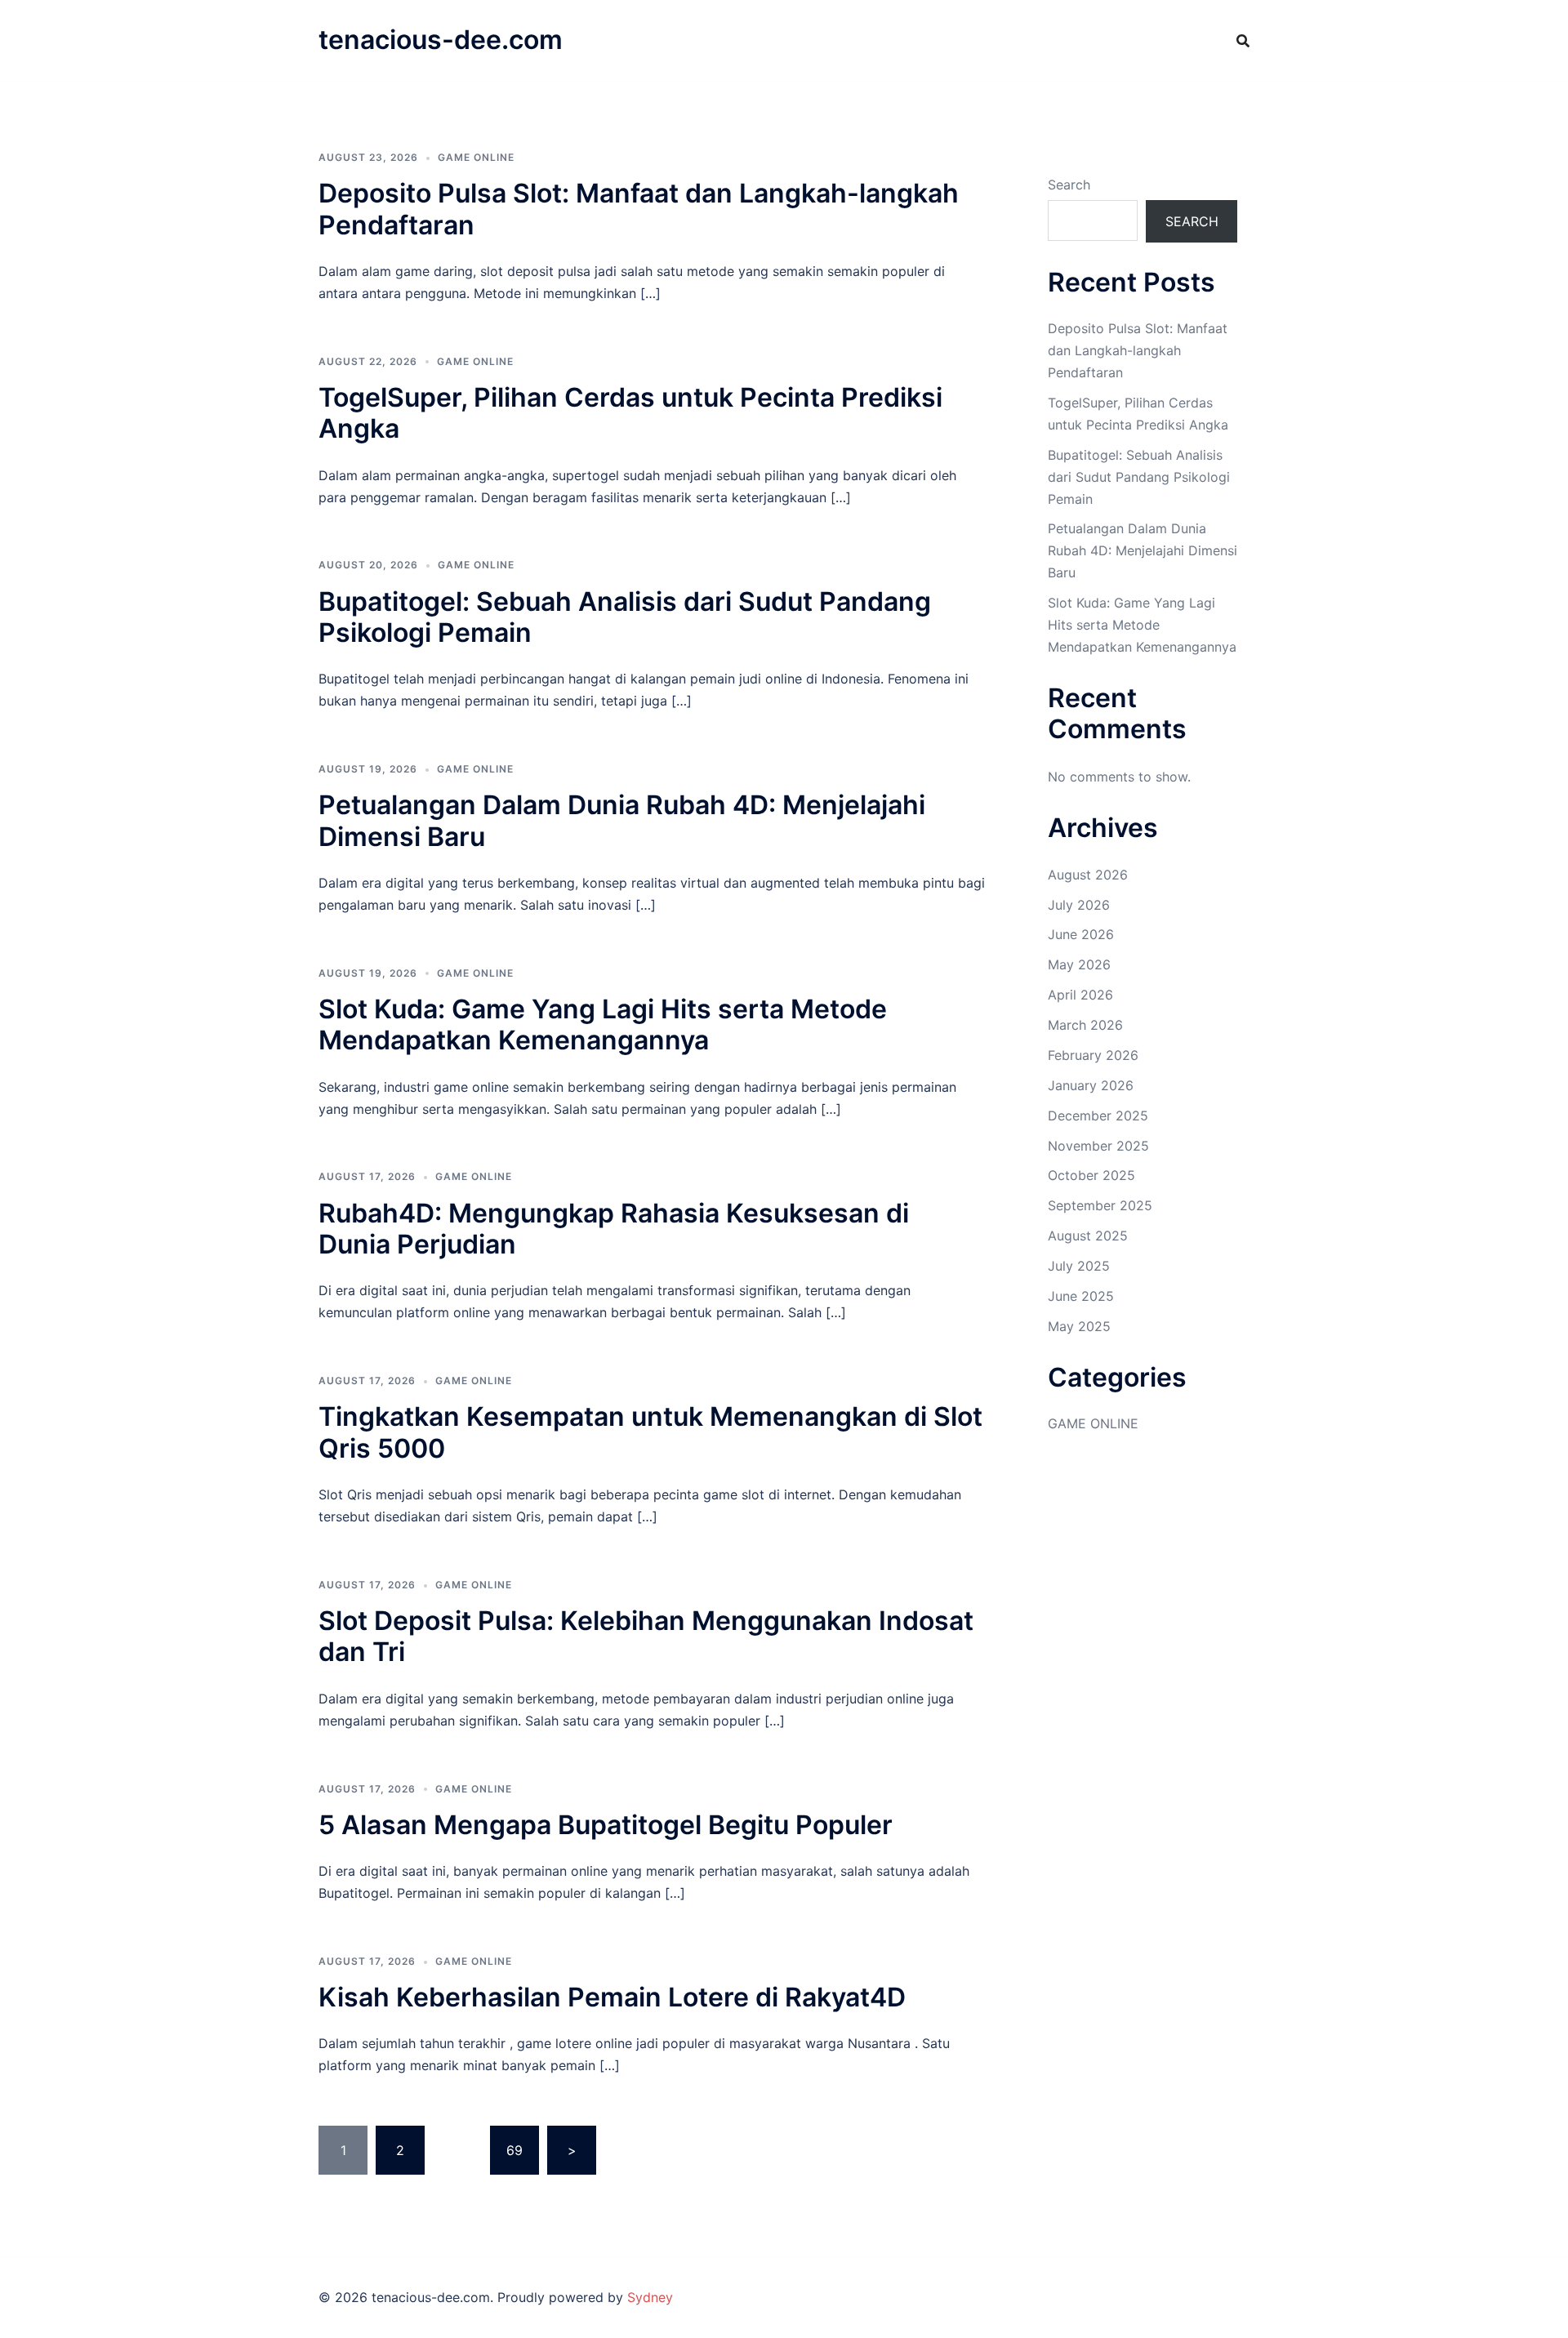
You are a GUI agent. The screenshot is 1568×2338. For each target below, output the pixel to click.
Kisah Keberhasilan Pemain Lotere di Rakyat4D (612, 1997)
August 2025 (1088, 1236)
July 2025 (1079, 1266)
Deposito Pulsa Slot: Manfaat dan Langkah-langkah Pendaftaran (639, 209)
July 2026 (1079, 905)
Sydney (650, 2297)
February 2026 (1093, 1055)
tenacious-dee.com (441, 40)
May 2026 (1079, 964)
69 (514, 2150)
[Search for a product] (1243, 41)
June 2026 (1081, 934)
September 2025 (1100, 1205)
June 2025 (1081, 1296)
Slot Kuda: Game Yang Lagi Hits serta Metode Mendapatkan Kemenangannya (603, 1024)
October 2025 (1091, 1175)
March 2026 (1085, 1025)
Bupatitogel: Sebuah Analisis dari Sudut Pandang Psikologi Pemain (625, 617)
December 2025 (1098, 1116)
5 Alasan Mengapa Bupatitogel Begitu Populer (606, 1825)
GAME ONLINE (476, 157)
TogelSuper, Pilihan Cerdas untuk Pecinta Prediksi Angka (630, 413)
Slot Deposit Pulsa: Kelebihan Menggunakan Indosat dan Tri (646, 1636)
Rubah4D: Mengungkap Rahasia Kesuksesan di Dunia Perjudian (614, 1229)
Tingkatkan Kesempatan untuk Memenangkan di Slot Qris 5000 (650, 1432)
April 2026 (1080, 995)
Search (1069, 185)
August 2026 (1088, 875)
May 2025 (1079, 1326)
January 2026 (1091, 1085)
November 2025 (1098, 1146)
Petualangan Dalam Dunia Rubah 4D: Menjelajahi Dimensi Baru (622, 820)
